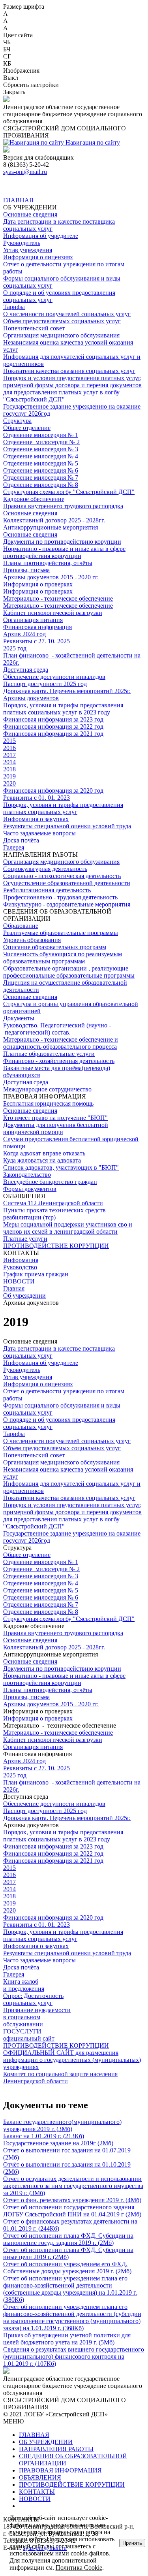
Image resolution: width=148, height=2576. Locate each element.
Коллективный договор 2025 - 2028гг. (54, 520)
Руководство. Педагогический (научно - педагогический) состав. (57, 1029)
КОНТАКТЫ (37, 2492)
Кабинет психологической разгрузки (53, 613)
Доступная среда (26, 670)
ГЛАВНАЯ (18, 200)
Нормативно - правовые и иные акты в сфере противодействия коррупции (64, 552)
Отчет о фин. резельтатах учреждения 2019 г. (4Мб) (72, 2200)
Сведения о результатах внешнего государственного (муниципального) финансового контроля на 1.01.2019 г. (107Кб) (74, 2356)
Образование (21, 926)
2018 (9, 769)
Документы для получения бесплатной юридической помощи (56, 1128)
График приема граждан (36, 1274)
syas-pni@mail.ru (25, 172)
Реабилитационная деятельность (47, 890)
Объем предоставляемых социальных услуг (62, 321)
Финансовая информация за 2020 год (53, 791)
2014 (9, 762)
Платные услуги (25, 1239)
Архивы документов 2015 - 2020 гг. (51, 577)
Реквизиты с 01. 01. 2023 (37, 798)
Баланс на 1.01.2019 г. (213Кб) (44, 2136)
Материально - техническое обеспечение (58, 598)
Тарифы (14, 307)
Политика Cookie (79, 2568)
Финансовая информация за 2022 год (53, 726)
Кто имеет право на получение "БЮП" (55, 1118)
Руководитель (22, 243)
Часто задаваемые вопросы (39, 833)
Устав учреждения (28, 250)
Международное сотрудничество (47, 1089)
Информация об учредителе (41, 236)
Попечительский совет (34, 328)
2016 (9, 748)
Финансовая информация (37, 627)
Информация (21, 1260)
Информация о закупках (36, 819)
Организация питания (33, 620)
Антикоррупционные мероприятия (51, 527)
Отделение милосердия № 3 (41, 449)
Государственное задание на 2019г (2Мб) (58, 2143)
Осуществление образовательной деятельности (67, 883)
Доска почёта (21, 840)
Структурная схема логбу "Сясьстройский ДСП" (69, 492)
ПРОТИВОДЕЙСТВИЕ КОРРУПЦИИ (56, 1246)
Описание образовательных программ (55, 947)
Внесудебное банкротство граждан (50, 1182)
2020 (9, 783)
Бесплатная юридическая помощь (48, 1103)
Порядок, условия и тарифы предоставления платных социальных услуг (63, 808)
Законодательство (27, 1175)
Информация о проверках (38, 584)
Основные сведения (30, 214)
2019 (9, 776)
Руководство (20, 1267)
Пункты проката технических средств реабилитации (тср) (54, 1214)
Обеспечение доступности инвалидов (54, 677)
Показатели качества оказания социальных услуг (69, 371)
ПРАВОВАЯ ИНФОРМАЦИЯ (60, 2470)
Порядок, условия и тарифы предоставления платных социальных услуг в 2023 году (63, 709)
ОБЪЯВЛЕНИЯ (40, 2477)
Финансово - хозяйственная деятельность (59, 1061)
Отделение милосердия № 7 (41, 478)
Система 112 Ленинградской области (53, 1203)
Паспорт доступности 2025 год (45, 684)
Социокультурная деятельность (45, 869)
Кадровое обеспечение (34, 499)
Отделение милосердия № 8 (41, 485)
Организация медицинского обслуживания (61, 335)
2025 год (15, 648)
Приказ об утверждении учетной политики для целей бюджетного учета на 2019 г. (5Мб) (67, 2339)
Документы (19, 1018)
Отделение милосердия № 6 (41, 470)
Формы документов (30, 1189)
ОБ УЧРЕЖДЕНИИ (46, 2442)
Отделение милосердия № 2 (41, 442)
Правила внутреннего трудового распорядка (63, 506)
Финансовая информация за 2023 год (53, 719)
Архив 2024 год (24, 634)
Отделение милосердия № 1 (41, 435)
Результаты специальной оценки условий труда (67, 826)
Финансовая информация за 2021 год (53, 734)
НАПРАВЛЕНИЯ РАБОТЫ (56, 2449)
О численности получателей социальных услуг (67, 314)
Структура (17, 421)
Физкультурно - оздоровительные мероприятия (67, 904)
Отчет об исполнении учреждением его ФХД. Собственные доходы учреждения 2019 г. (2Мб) (67, 2268)
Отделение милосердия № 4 (41, 456)
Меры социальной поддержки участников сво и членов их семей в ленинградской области (68, 1228)
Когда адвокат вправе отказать (44, 1153)
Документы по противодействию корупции (62, 542)
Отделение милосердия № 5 (41, 463)
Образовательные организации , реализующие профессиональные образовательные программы (69, 972)
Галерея (14, 847)
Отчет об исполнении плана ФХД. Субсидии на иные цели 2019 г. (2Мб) (68, 2253)
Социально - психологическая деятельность (62, 876)
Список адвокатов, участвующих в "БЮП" (61, 1167)
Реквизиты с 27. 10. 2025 (37, 641)
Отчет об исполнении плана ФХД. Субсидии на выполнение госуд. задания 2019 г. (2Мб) (68, 2239)
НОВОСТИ (19, 1281)
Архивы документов (31, 698)
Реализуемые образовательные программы (61, 933)
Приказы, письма (26, 570)
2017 (9, 755)
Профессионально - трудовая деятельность (60, 897)
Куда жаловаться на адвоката (42, 1160)
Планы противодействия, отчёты (48, 563)
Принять (132, 2543)
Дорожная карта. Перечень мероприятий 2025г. (67, 691)
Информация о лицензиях (38, 257)
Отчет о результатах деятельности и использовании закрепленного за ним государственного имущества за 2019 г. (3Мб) (73, 2186)
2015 (9, 741)
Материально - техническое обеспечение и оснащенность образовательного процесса (61, 1043)
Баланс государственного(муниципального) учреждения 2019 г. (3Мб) (62, 2125)
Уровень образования (32, 940)
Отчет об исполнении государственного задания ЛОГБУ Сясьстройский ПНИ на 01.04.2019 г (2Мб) (72, 2211)
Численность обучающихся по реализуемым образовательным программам (63, 958)
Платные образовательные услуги (49, 1054)
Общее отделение (27, 428)
